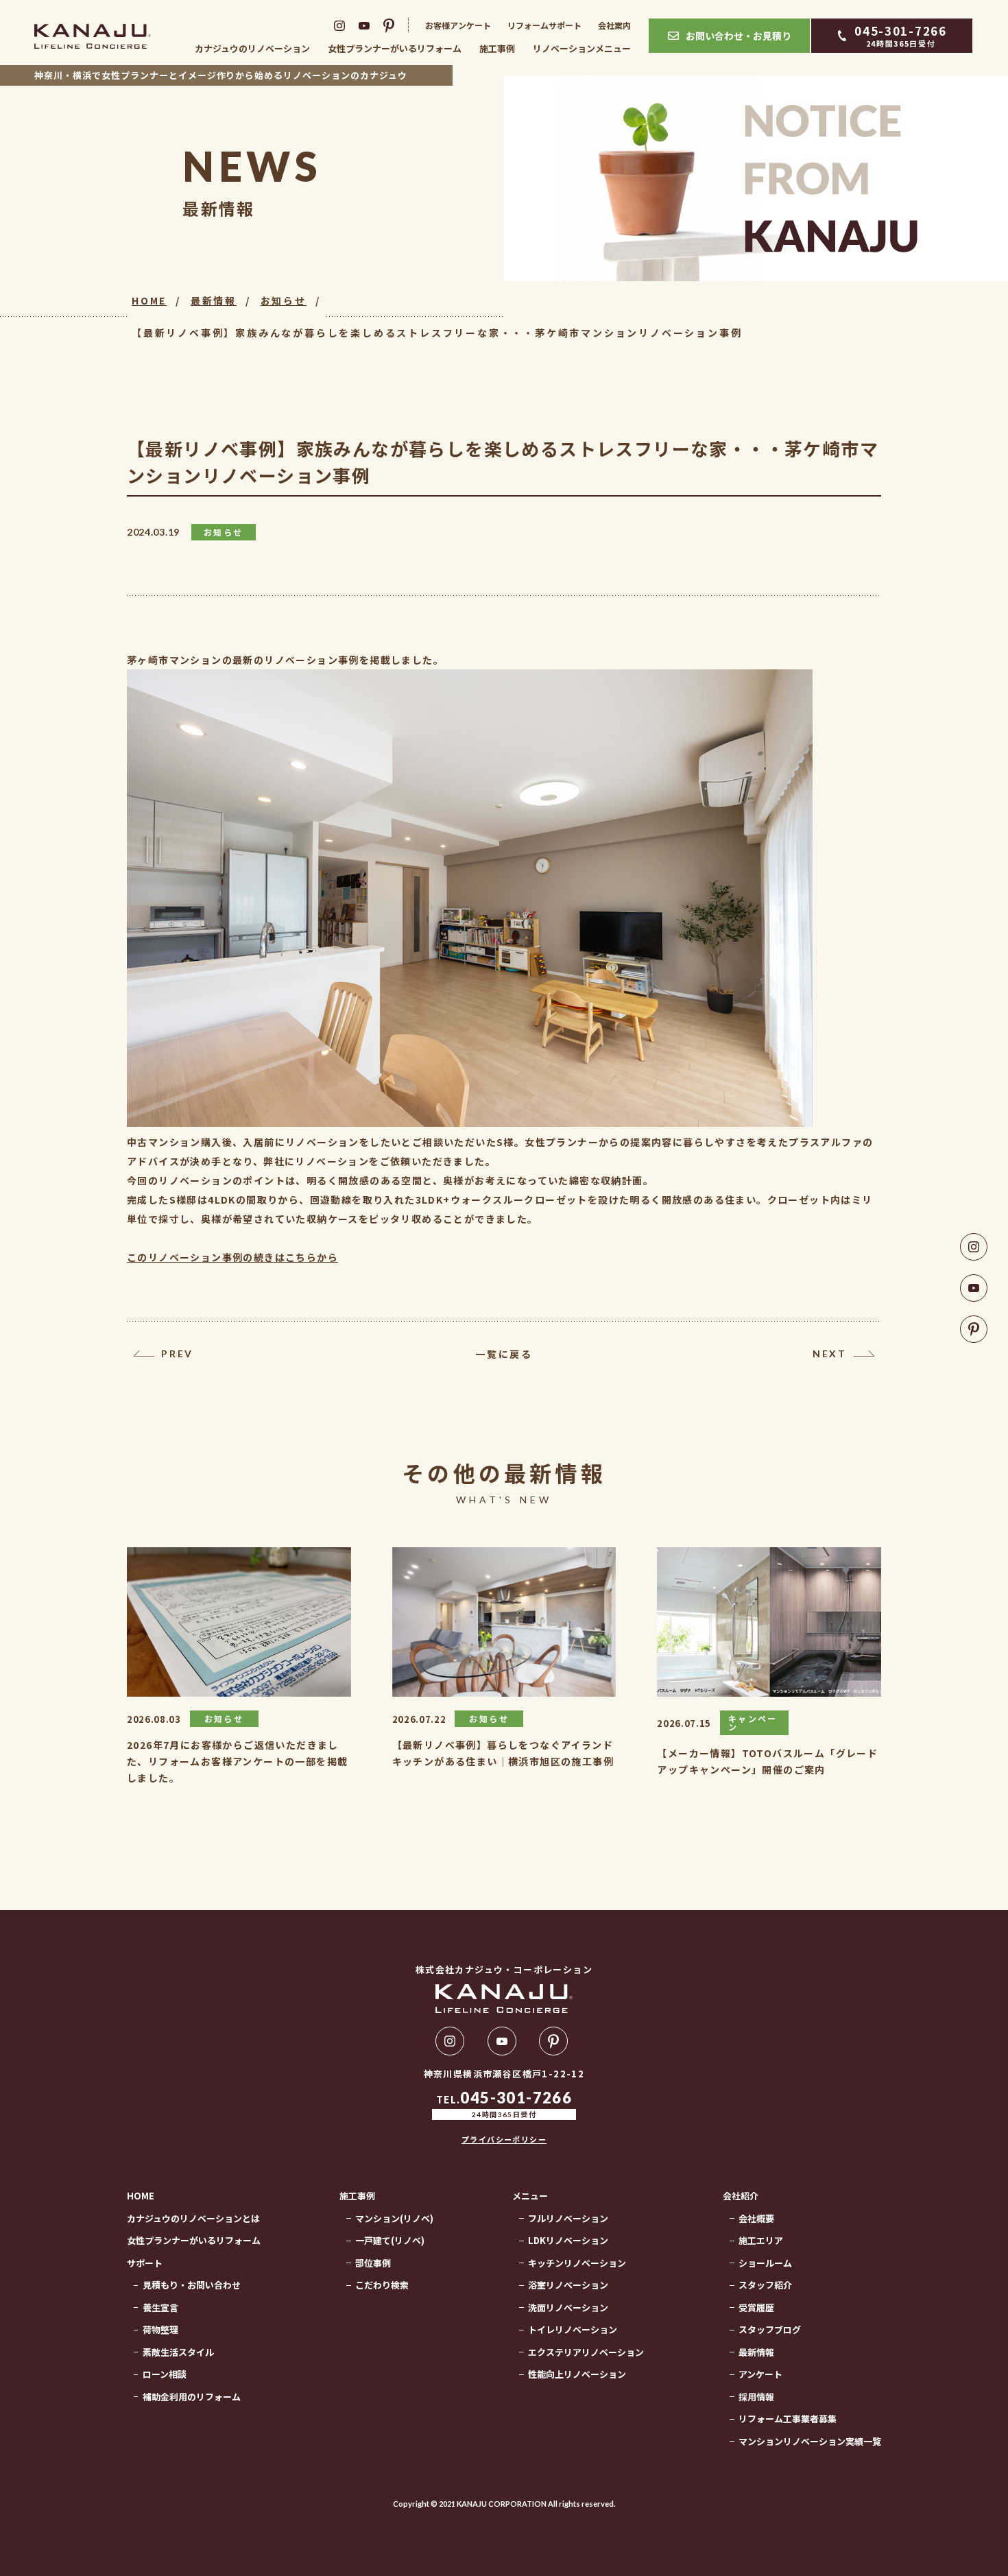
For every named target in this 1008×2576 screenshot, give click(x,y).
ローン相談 (165, 2374)
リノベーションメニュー (582, 48)
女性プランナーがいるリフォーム (395, 48)
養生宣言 (160, 2307)
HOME (149, 300)
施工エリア (761, 2240)
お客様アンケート (458, 25)
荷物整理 (160, 2329)
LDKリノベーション (568, 2240)
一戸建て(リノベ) (390, 2240)
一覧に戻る (504, 1354)
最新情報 (214, 300)
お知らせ (284, 300)
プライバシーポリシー (504, 2139)
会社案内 (614, 25)
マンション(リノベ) (394, 2218)
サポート (145, 2263)
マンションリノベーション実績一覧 (810, 2441)
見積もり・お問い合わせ (192, 2285)
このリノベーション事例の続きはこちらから (232, 1257)
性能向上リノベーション (577, 2374)
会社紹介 (741, 2196)
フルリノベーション (568, 2218)
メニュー (530, 2196)
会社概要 (756, 2218)
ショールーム (765, 2263)
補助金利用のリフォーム (192, 2397)
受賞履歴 (756, 2307)
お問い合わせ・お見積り (739, 36)
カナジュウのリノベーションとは (193, 2218)
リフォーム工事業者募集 (788, 2419)
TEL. (504, 2104)
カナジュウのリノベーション (252, 48)
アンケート (760, 2374)
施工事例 (497, 48)
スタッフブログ (770, 2329)
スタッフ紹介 (765, 2285)
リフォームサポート (544, 25)
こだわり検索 (382, 2285)
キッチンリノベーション (577, 2263)
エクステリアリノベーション (586, 2352)
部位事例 (373, 2263)
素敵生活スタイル (178, 2352)
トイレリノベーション (573, 2329)
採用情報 (756, 2397)
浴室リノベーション (568, 2285)
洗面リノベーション (568, 2307)
